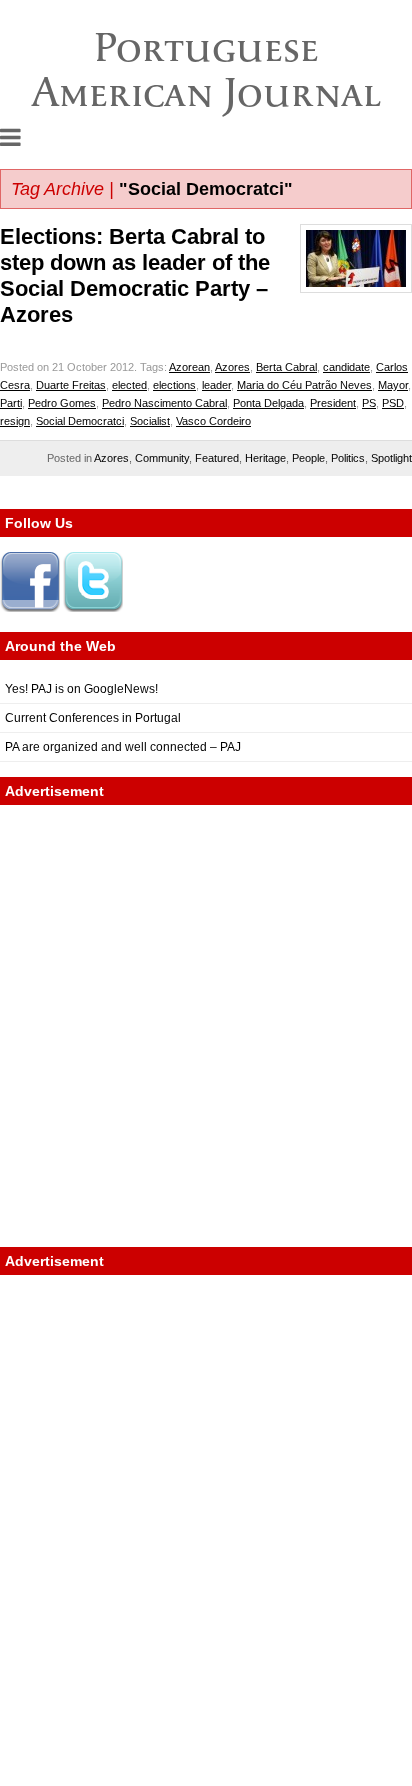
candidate (346, 367)
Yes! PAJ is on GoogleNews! (81, 689)
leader (216, 385)
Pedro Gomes (62, 403)
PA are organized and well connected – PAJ (123, 747)
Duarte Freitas (71, 385)
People (308, 458)
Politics (348, 458)
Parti (11, 403)
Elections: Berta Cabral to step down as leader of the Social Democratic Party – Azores (135, 275)
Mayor (393, 385)
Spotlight (391, 458)
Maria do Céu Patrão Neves (304, 385)
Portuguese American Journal (206, 69)
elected (129, 385)
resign (15, 421)
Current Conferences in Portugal (93, 718)
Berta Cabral (286, 367)
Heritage (265, 458)
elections (174, 385)
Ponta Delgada (268, 403)
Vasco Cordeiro (213, 421)
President (333, 403)
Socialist (150, 421)
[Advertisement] (206, 1026)
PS (369, 403)
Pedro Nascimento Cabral (164, 403)
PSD (393, 403)
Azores (232, 367)
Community (162, 458)
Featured (217, 458)
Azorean (189, 367)
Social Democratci (80, 421)
